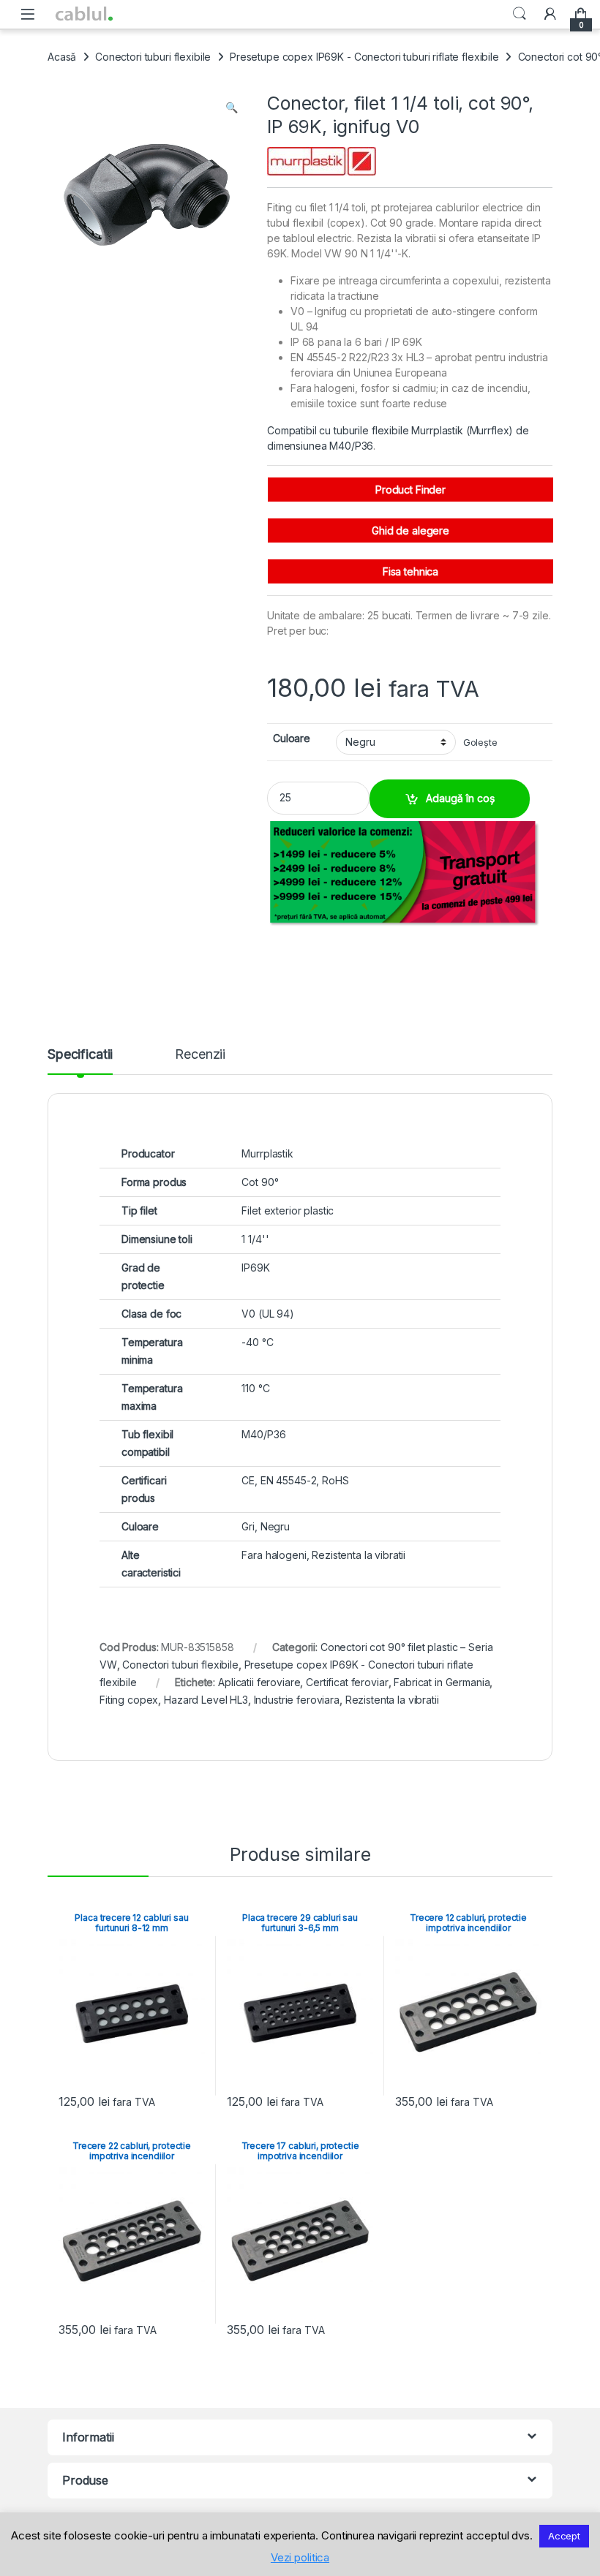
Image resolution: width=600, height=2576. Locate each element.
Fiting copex (129, 1700)
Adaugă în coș (460, 798)
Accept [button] (564, 2536)
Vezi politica (300, 2557)
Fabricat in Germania (442, 1682)
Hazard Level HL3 (206, 1700)
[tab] (80, 1061)
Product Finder (410, 490)
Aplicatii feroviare (259, 1682)
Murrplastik (267, 1153)
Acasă (62, 57)
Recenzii (200, 1055)
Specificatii (80, 1055)
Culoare (292, 738)
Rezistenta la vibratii (392, 1700)
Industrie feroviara (297, 1700)
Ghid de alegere (410, 530)
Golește (480, 743)
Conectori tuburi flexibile (153, 57)
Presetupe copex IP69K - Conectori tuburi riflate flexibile (364, 57)
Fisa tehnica (410, 571)
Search (520, 14)
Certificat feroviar (347, 1682)
